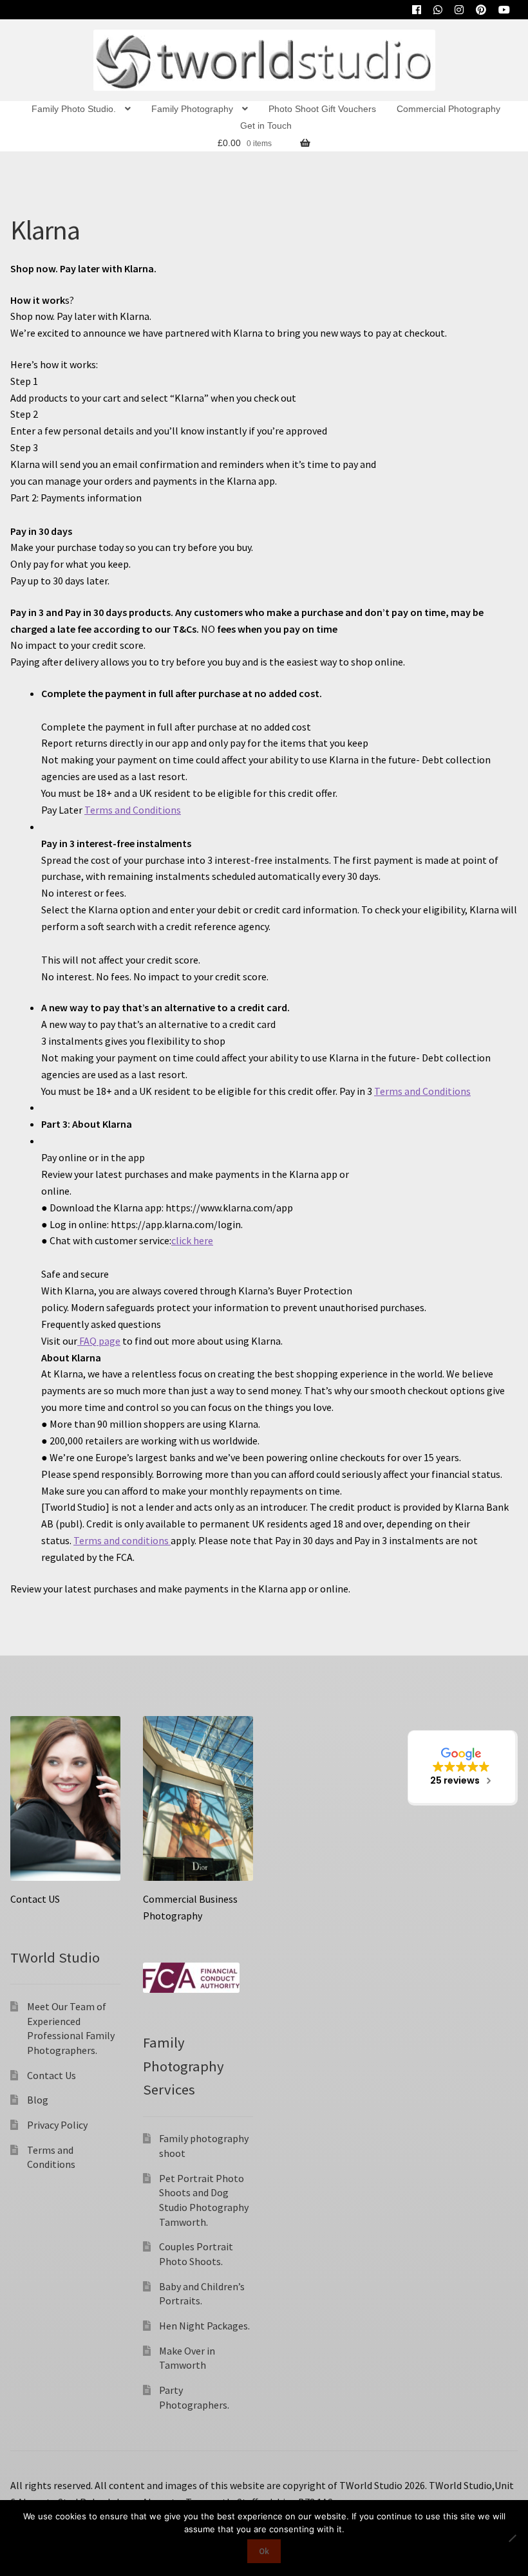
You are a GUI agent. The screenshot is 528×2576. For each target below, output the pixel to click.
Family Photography (192, 109)
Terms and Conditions (133, 810)
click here (192, 1240)
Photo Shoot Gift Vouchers (322, 109)
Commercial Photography (448, 109)
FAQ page (99, 1341)
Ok (264, 2551)
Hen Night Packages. (204, 2326)
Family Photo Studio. (74, 109)
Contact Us (52, 2075)
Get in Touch (266, 126)
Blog (38, 2100)
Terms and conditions (122, 1540)
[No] (512, 2538)
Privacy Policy (57, 2125)
